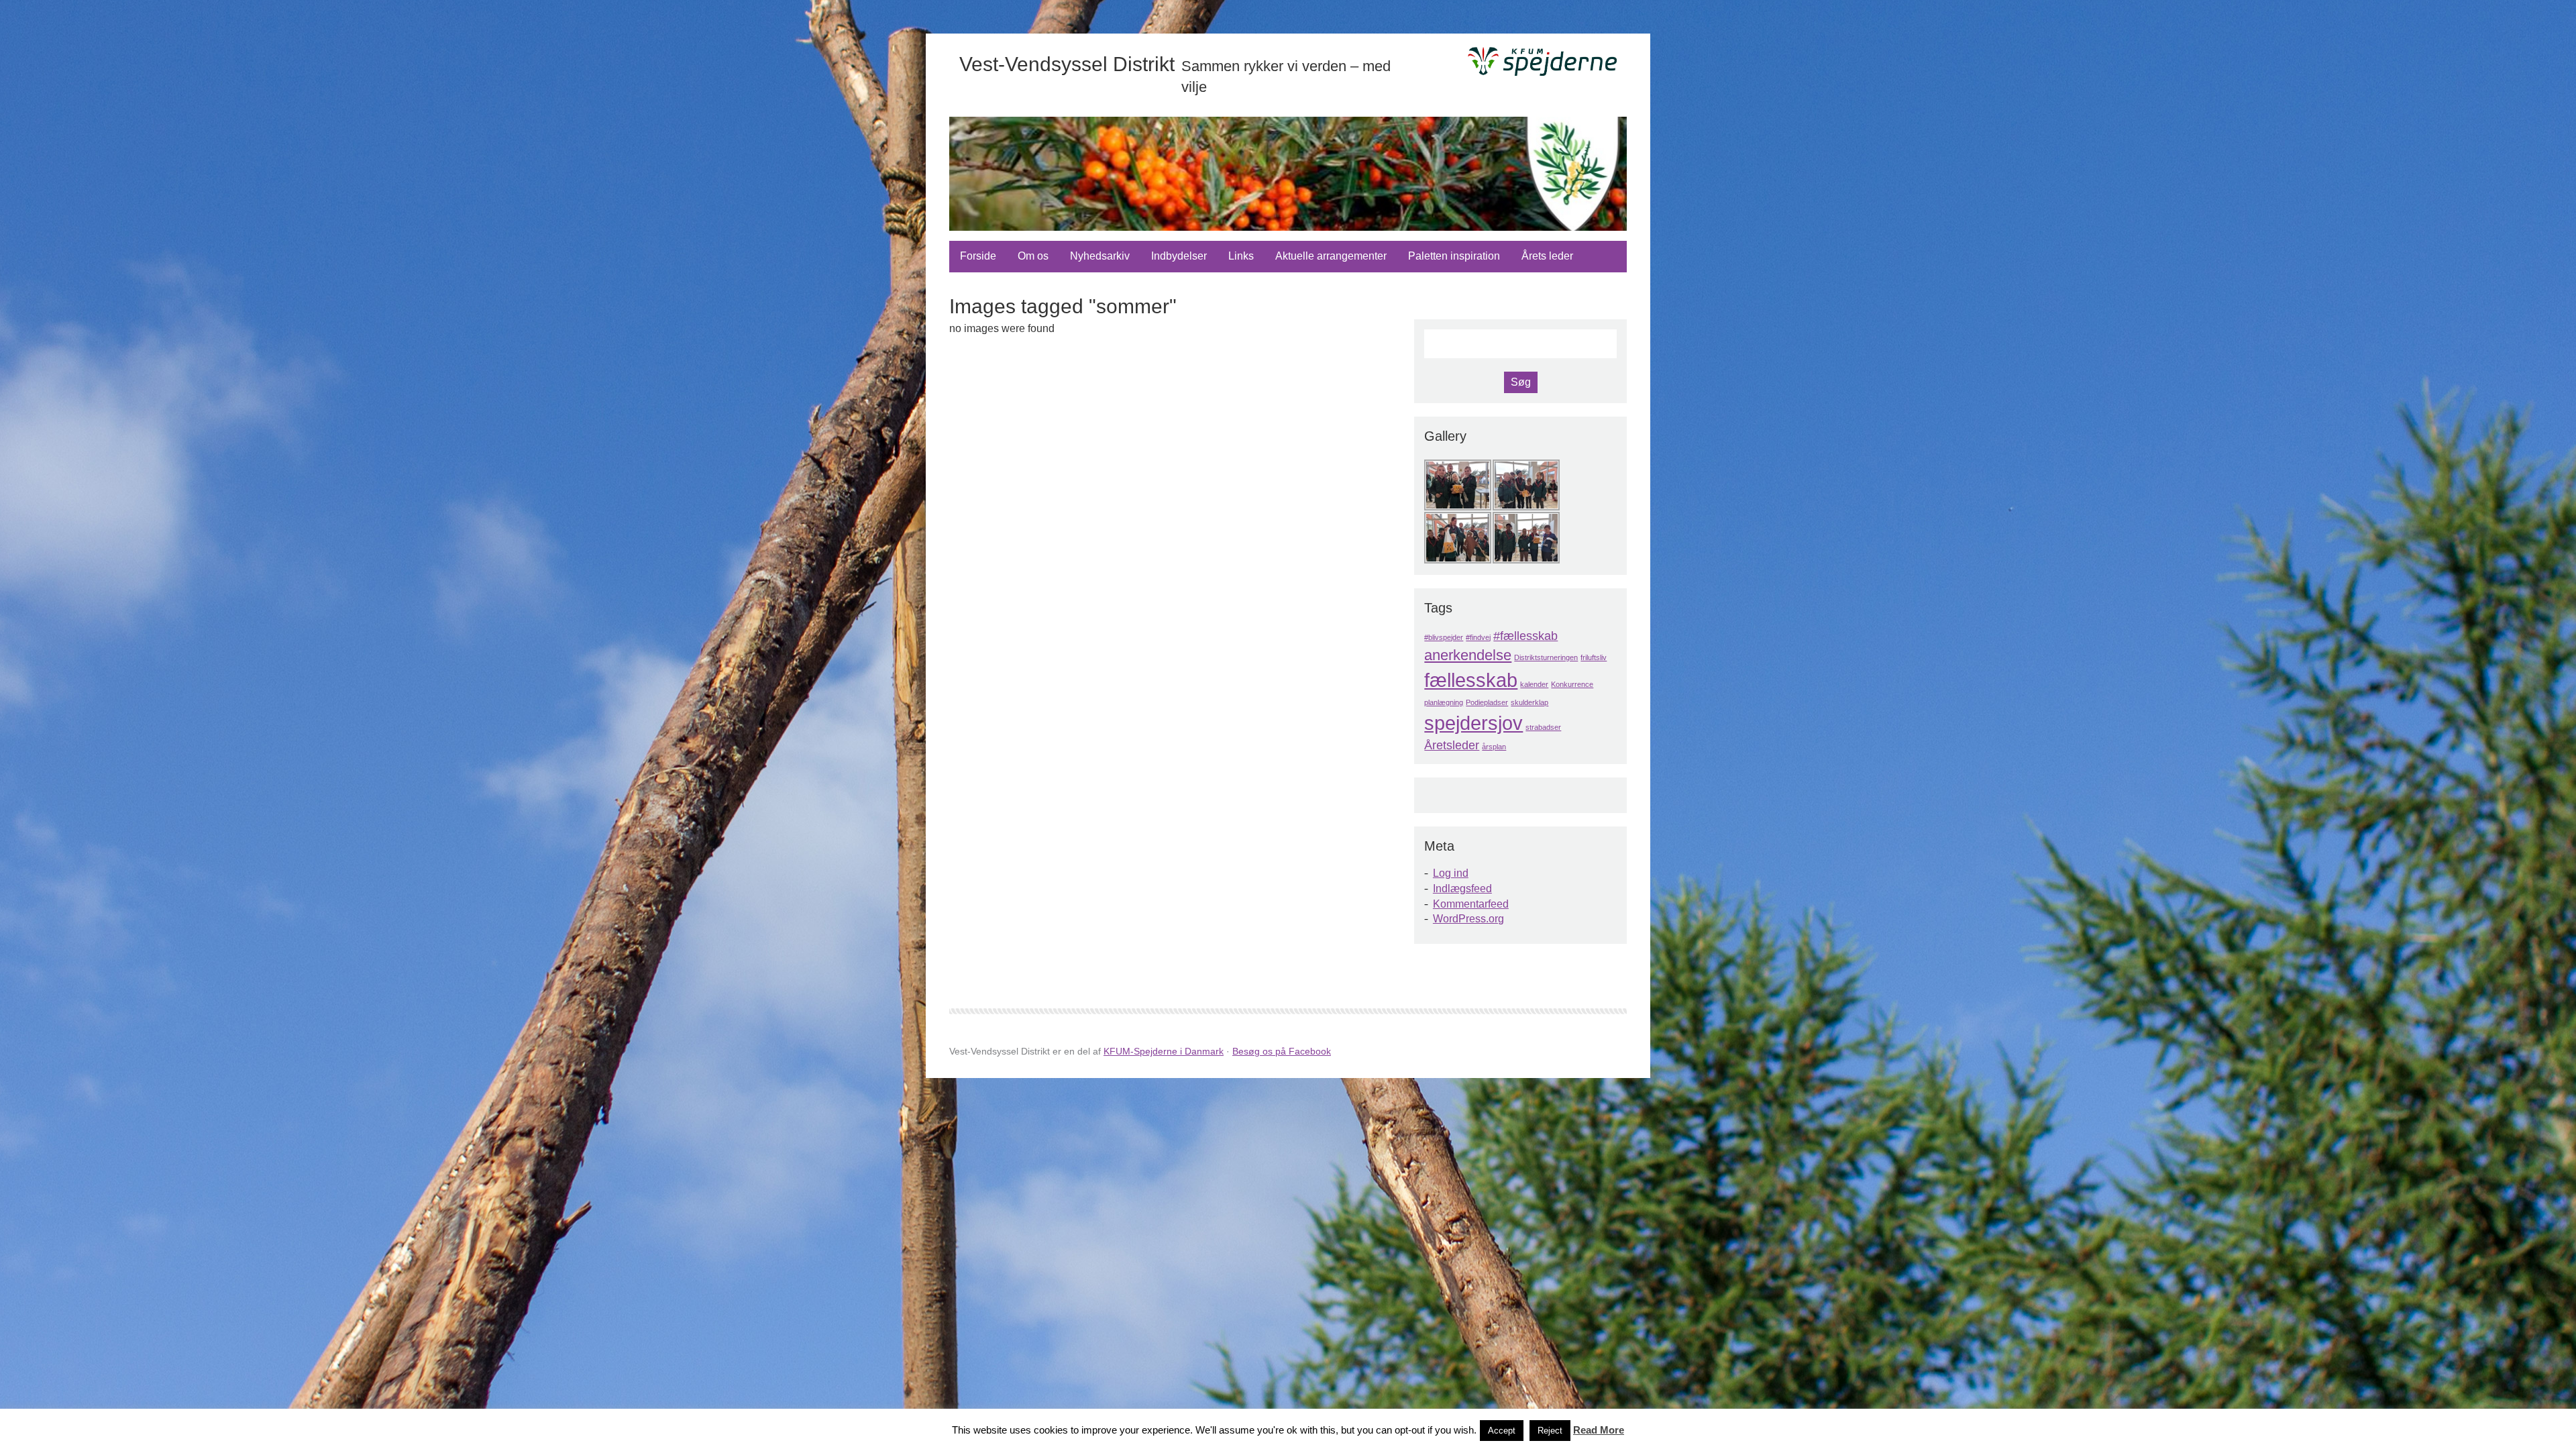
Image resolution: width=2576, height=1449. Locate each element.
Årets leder (1547, 256)
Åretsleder (1452, 745)
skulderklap (1529, 702)
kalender (1534, 684)
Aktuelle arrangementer (1331, 256)
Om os (1033, 256)
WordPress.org (1468, 919)
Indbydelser (1179, 256)
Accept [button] (1502, 1431)
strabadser (1543, 727)
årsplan (1494, 747)
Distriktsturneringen (1546, 657)
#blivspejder (1444, 637)
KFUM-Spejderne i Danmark (1164, 1051)
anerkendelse (1468, 655)
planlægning (1444, 702)
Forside (978, 256)
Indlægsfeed (1462, 889)
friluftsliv (1594, 657)
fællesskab (1471, 680)
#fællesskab (1525, 636)
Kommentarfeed (1471, 904)
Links (1241, 256)
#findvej (1478, 637)
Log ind (1451, 873)
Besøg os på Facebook (1282, 1051)
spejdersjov (1473, 723)
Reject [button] (1550, 1431)
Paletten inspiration (1454, 256)
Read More (1599, 1430)
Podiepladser (1487, 702)
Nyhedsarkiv (1100, 256)
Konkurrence (1572, 684)
